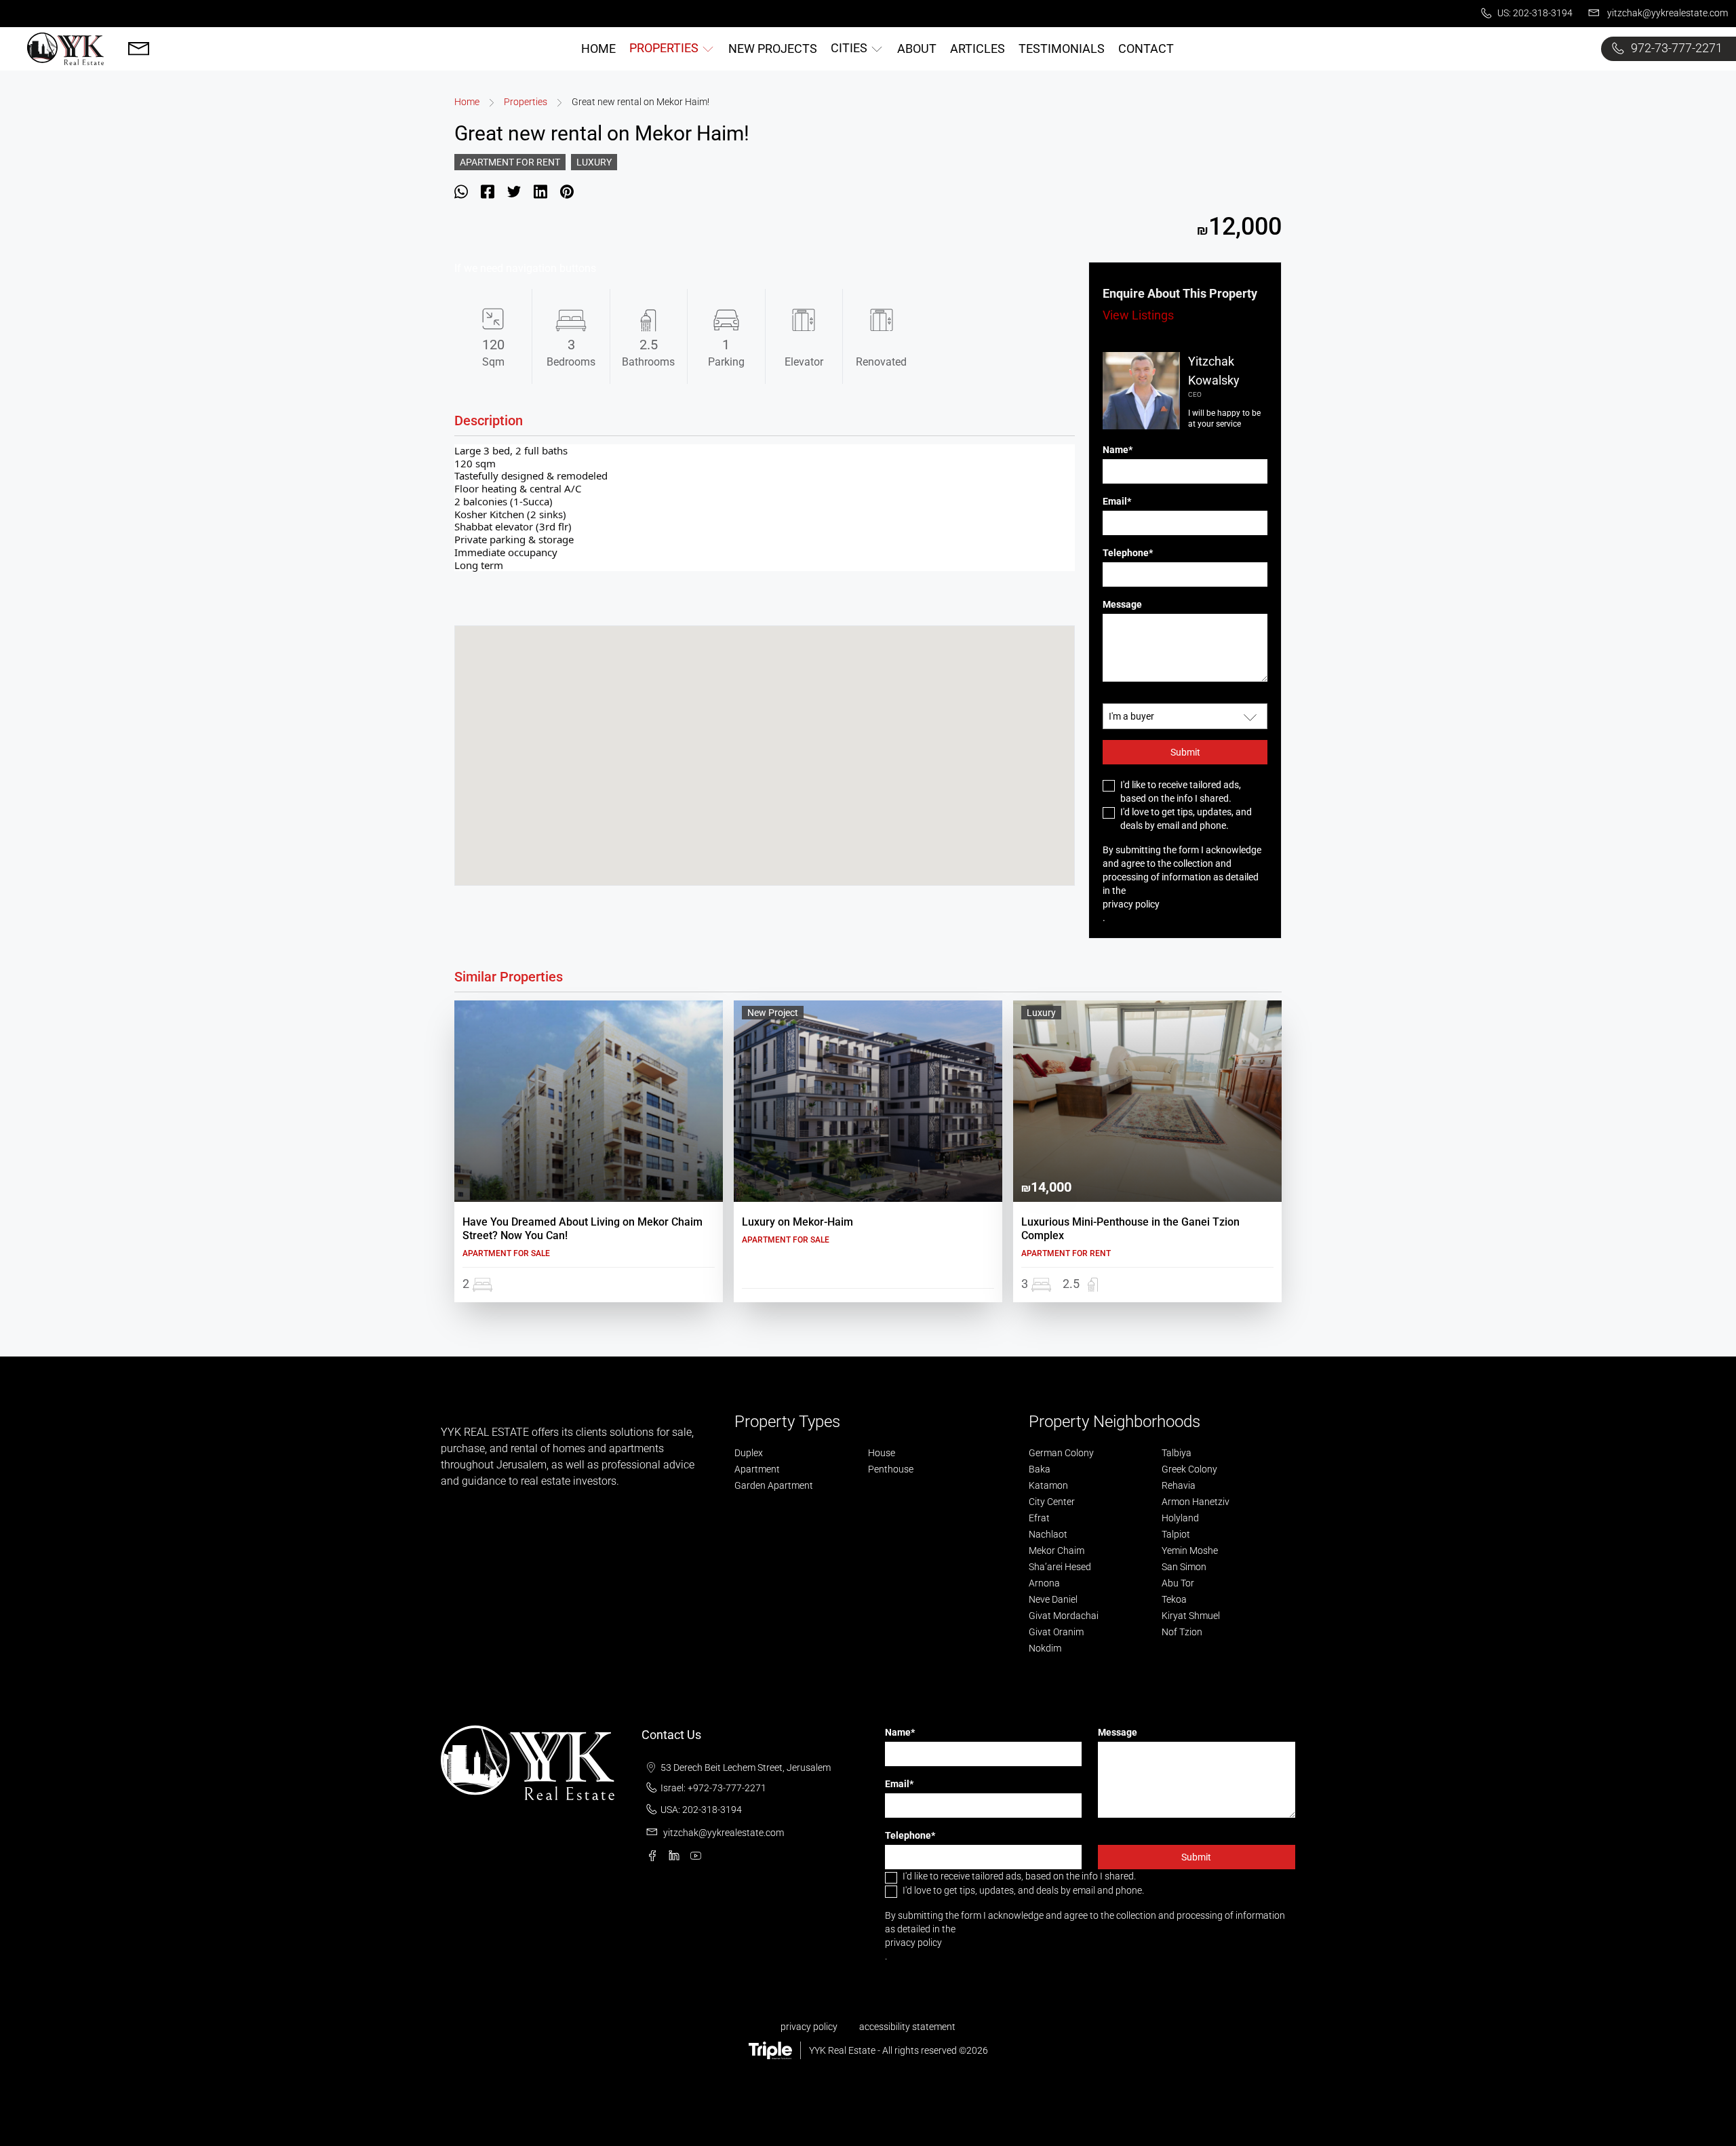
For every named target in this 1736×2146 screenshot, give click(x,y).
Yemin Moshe (1190, 1550)
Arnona (1044, 1583)
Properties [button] (665, 48)
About (917, 48)
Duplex (749, 1453)
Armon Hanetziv (1196, 1502)
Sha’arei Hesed (1060, 1567)
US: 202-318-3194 (1534, 13)
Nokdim (1045, 1648)
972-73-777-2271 (1675, 48)
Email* (1117, 501)
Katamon (1048, 1485)
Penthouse (891, 1469)
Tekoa (1174, 1599)
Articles (978, 48)
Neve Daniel (1053, 1599)
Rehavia (1179, 1485)
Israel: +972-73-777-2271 (713, 1788)
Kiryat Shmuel (1191, 1616)
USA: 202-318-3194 (701, 1810)
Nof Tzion (1182, 1632)
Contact (1146, 48)
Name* (1118, 450)
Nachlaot (1048, 1534)
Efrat (1039, 1518)
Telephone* (1128, 553)
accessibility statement (907, 2027)
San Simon (1184, 1567)
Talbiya (1177, 1453)
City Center (1052, 1502)
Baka (1040, 1469)
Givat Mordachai (1064, 1616)
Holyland (1180, 1518)
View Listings (1138, 315)
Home (598, 48)
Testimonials (1062, 48)
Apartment (757, 1469)
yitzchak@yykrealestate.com (1666, 13)
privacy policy (1131, 904)
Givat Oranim (1056, 1632)
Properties (526, 102)
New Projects (773, 48)
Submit (1185, 752)
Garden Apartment (774, 1485)
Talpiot (1176, 1534)
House (882, 1453)
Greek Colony (1189, 1469)
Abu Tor (1178, 1583)
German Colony (1061, 1453)
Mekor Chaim (1057, 1550)
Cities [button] (850, 48)
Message (1122, 604)
